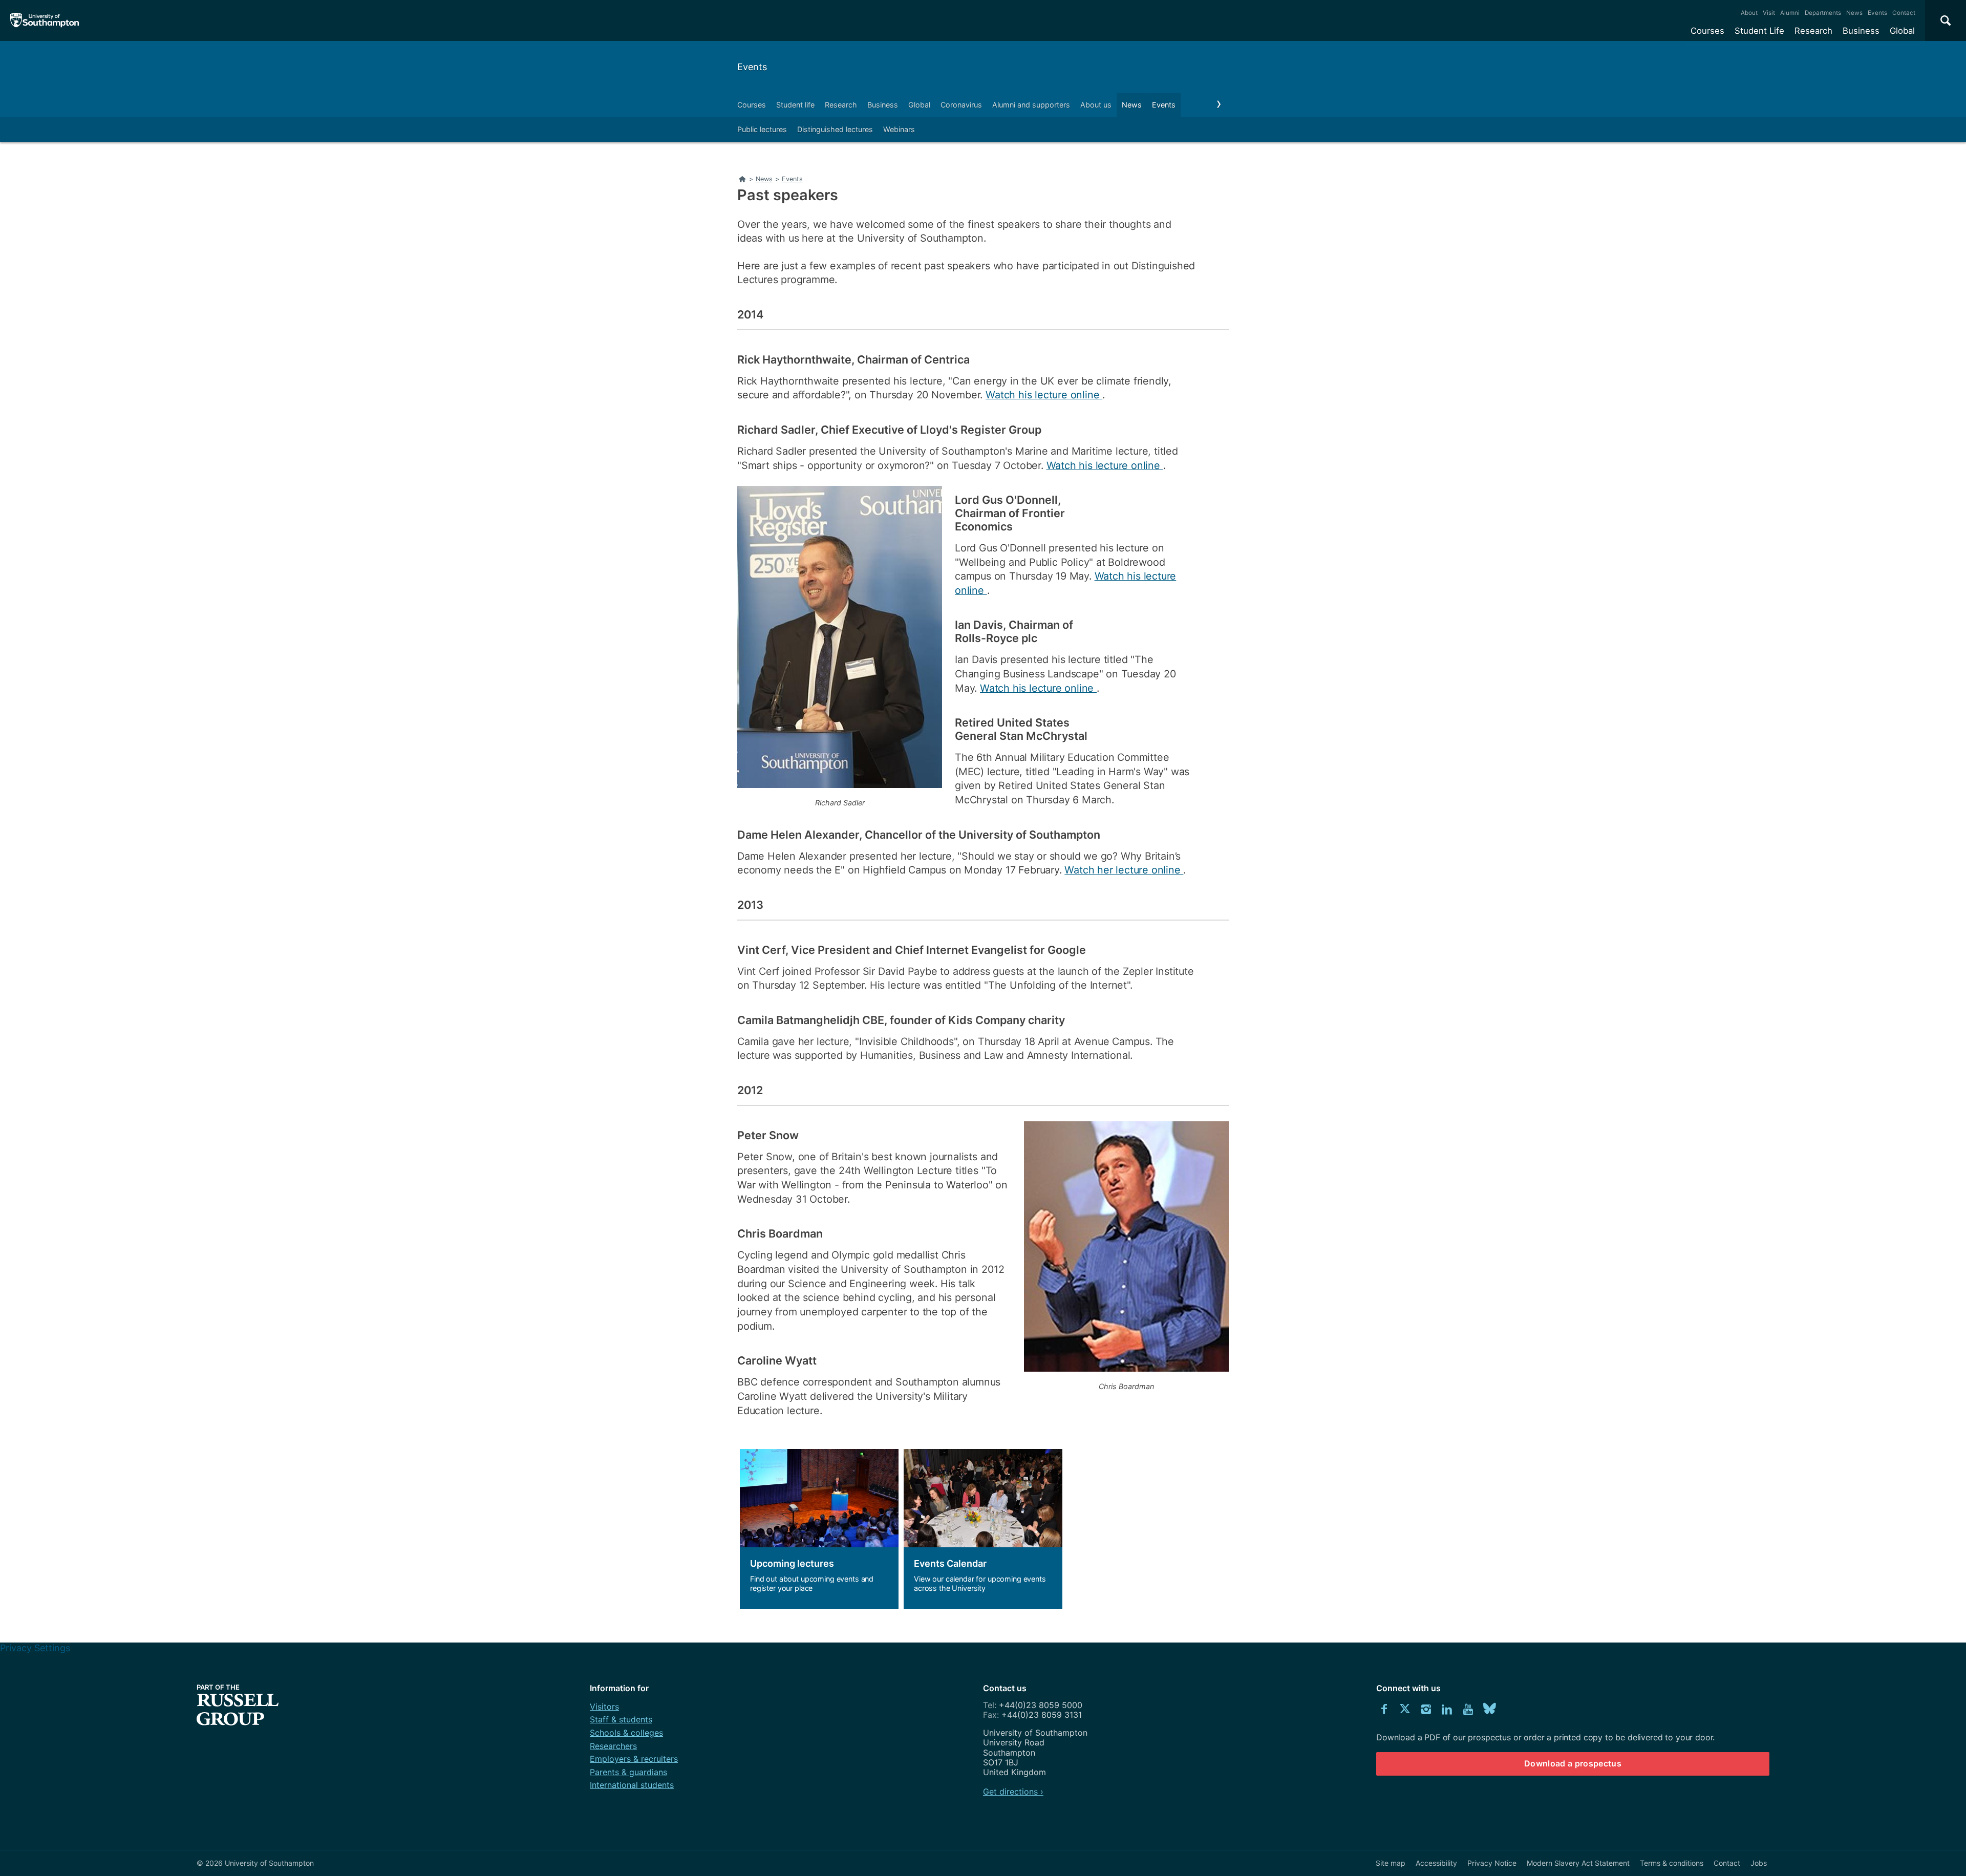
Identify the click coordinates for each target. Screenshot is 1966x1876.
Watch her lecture (1108, 870)
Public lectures (762, 129)
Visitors (604, 1707)
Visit (1769, 13)
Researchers (613, 1746)
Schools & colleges (626, 1733)
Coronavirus (961, 105)
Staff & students (621, 1719)
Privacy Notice (1492, 1863)
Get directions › (1013, 1792)
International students (632, 1785)
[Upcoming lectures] (819, 1529)
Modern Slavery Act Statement (1578, 1863)
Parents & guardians (628, 1772)
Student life (795, 105)
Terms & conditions (1672, 1863)
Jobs (1759, 1863)
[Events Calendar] (983, 1529)
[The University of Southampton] (45, 20)
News (1854, 13)
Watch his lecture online (1044, 395)
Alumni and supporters (1031, 105)
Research (1813, 31)
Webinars (899, 129)
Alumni (1790, 13)
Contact (1904, 13)
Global (1902, 31)
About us (1096, 105)
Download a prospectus (1573, 1763)
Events (1877, 13)
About (1749, 13)
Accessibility (1436, 1863)
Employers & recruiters (634, 1759)
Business (1861, 31)
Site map (1391, 1863)
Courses (1707, 31)
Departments (1823, 13)
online (1168, 870)
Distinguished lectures (835, 129)
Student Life (1759, 31)
